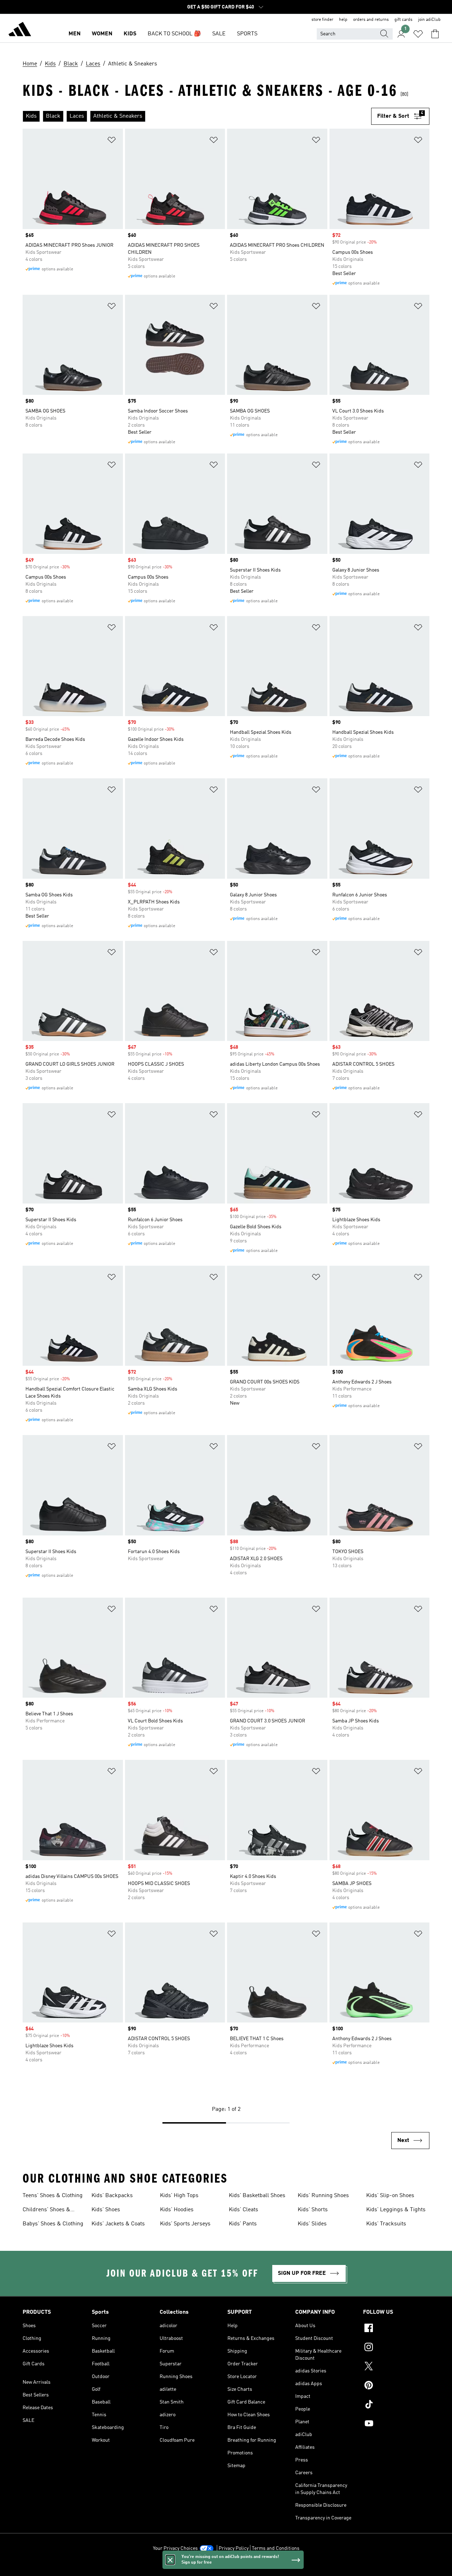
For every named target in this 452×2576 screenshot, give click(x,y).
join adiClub (429, 20)
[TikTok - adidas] (396, 2405)
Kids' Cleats (243, 2210)
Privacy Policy (234, 2548)
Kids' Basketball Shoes (257, 2196)
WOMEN (102, 34)
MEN (75, 34)
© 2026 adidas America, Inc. (226, 2567)
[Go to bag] (435, 34)
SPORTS (247, 34)
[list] (197, 116)
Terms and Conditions (276, 2548)
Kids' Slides (312, 2224)
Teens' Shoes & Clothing (53, 2196)
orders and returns (371, 20)
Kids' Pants (243, 2224)
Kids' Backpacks (112, 2196)
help (343, 20)
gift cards (403, 20)
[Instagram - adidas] (396, 2348)
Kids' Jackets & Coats (118, 2224)
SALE (219, 34)
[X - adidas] (396, 2367)
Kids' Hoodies (177, 2210)
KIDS (130, 34)
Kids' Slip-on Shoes (390, 2196)
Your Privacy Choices (175, 2548)
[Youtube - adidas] (396, 2424)
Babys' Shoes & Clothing (53, 2224)
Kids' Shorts (313, 2210)
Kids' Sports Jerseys (185, 2224)
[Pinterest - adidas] (396, 2386)
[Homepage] (20, 30)
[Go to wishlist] (418, 34)
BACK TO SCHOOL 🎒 (174, 34)
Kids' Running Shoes (323, 2196)
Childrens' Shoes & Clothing (46, 2211)
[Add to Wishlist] (112, 141)
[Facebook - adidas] (396, 2329)
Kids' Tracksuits (386, 2224)
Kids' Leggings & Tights (396, 2210)
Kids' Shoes (106, 2210)
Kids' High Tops (179, 2196)
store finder (322, 20)
